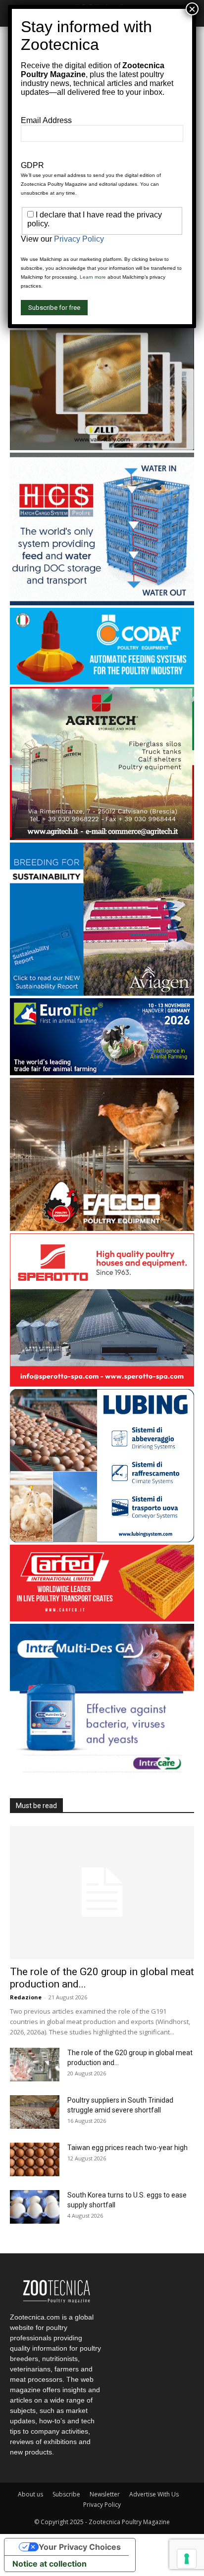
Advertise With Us (154, 2494)
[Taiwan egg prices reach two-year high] (35, 2160)
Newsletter (105, 2494)
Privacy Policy (102, 2505)
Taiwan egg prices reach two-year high (127, 2148)
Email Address (46, 120)
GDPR (32, 165)
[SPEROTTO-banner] (102, 1384)
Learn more (93, 277)
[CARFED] (102, 1619)
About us (30, 2494)
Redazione (26, 1997)
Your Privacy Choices (80, 2547)
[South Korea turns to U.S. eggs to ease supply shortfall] (35, 2207)
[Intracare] (102, 1774)
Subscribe (66, 2494)
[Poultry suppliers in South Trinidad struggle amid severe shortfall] (35, 2112)
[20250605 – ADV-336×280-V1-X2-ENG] (102, 837)
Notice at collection (50, 2564)
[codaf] (102, 682)
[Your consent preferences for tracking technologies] (187, 2559)
